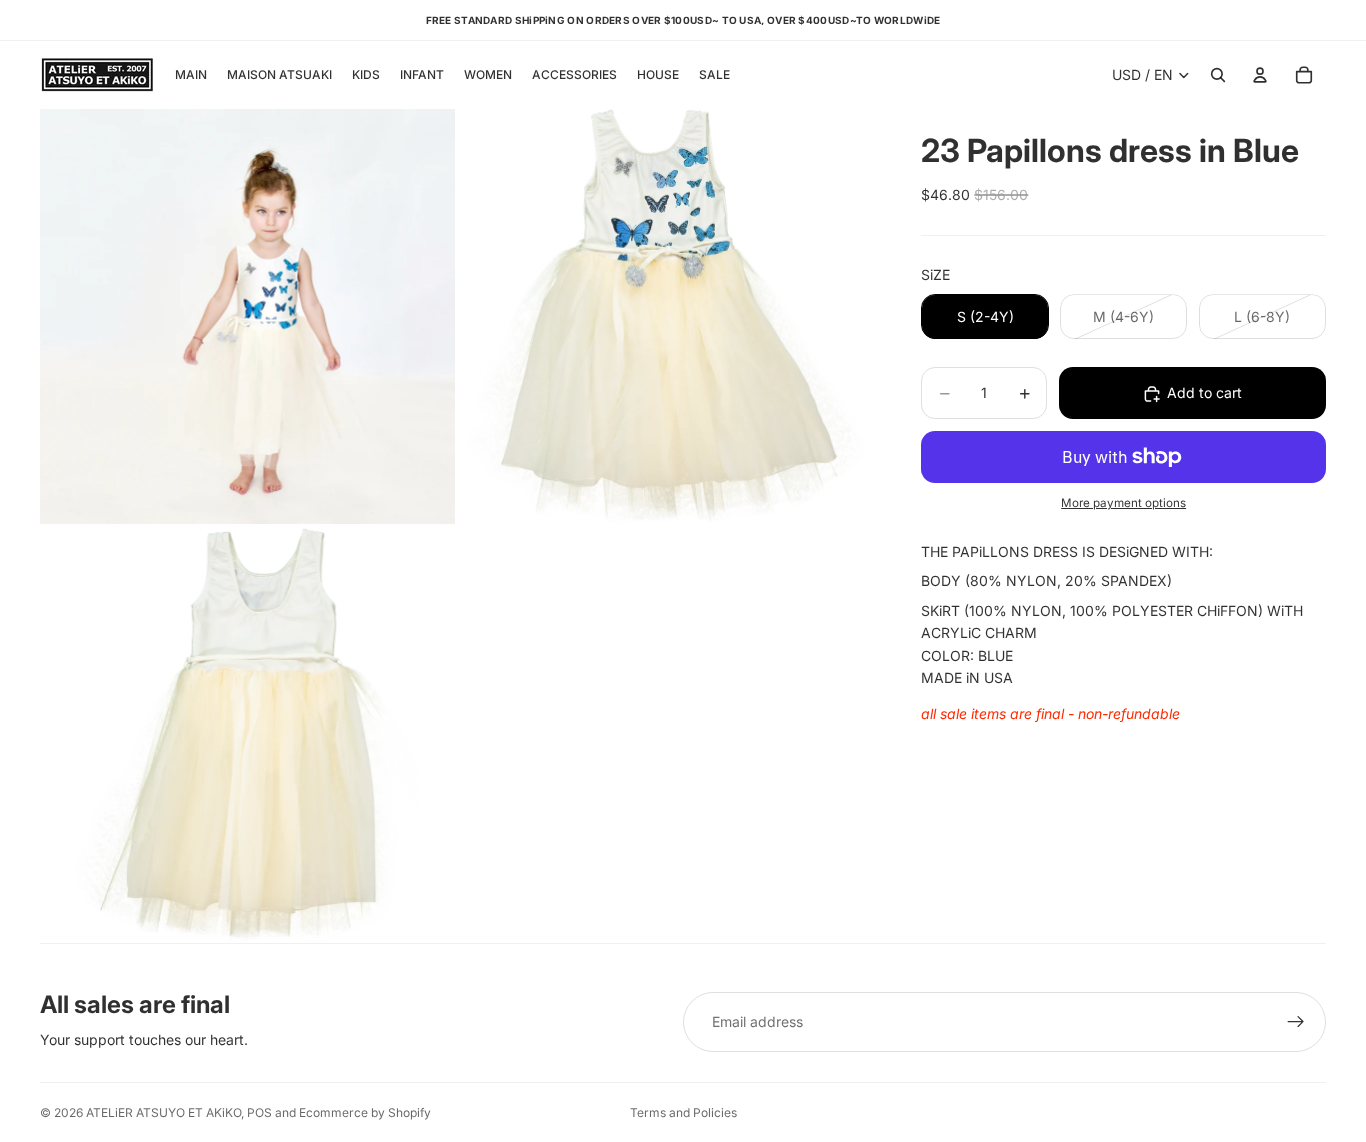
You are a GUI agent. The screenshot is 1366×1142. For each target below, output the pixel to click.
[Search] (1218, 75)
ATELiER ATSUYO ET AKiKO (163, 1112)
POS (259, 1112)
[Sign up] (1296, 1022)
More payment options (1123, 504)
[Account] (1260, 75)
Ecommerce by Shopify (365, 1112)
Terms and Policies (683, 1112)
